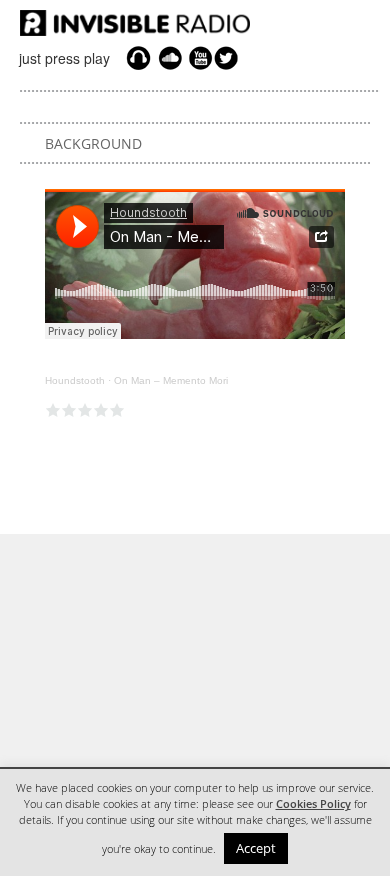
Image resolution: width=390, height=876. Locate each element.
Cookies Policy (313, 804)
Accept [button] (256, 848)
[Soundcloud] (170, 58)
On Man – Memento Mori (171, 380)
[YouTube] (198, 58)
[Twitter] (229, 58)
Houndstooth (75, 380)
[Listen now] (138, 58)
